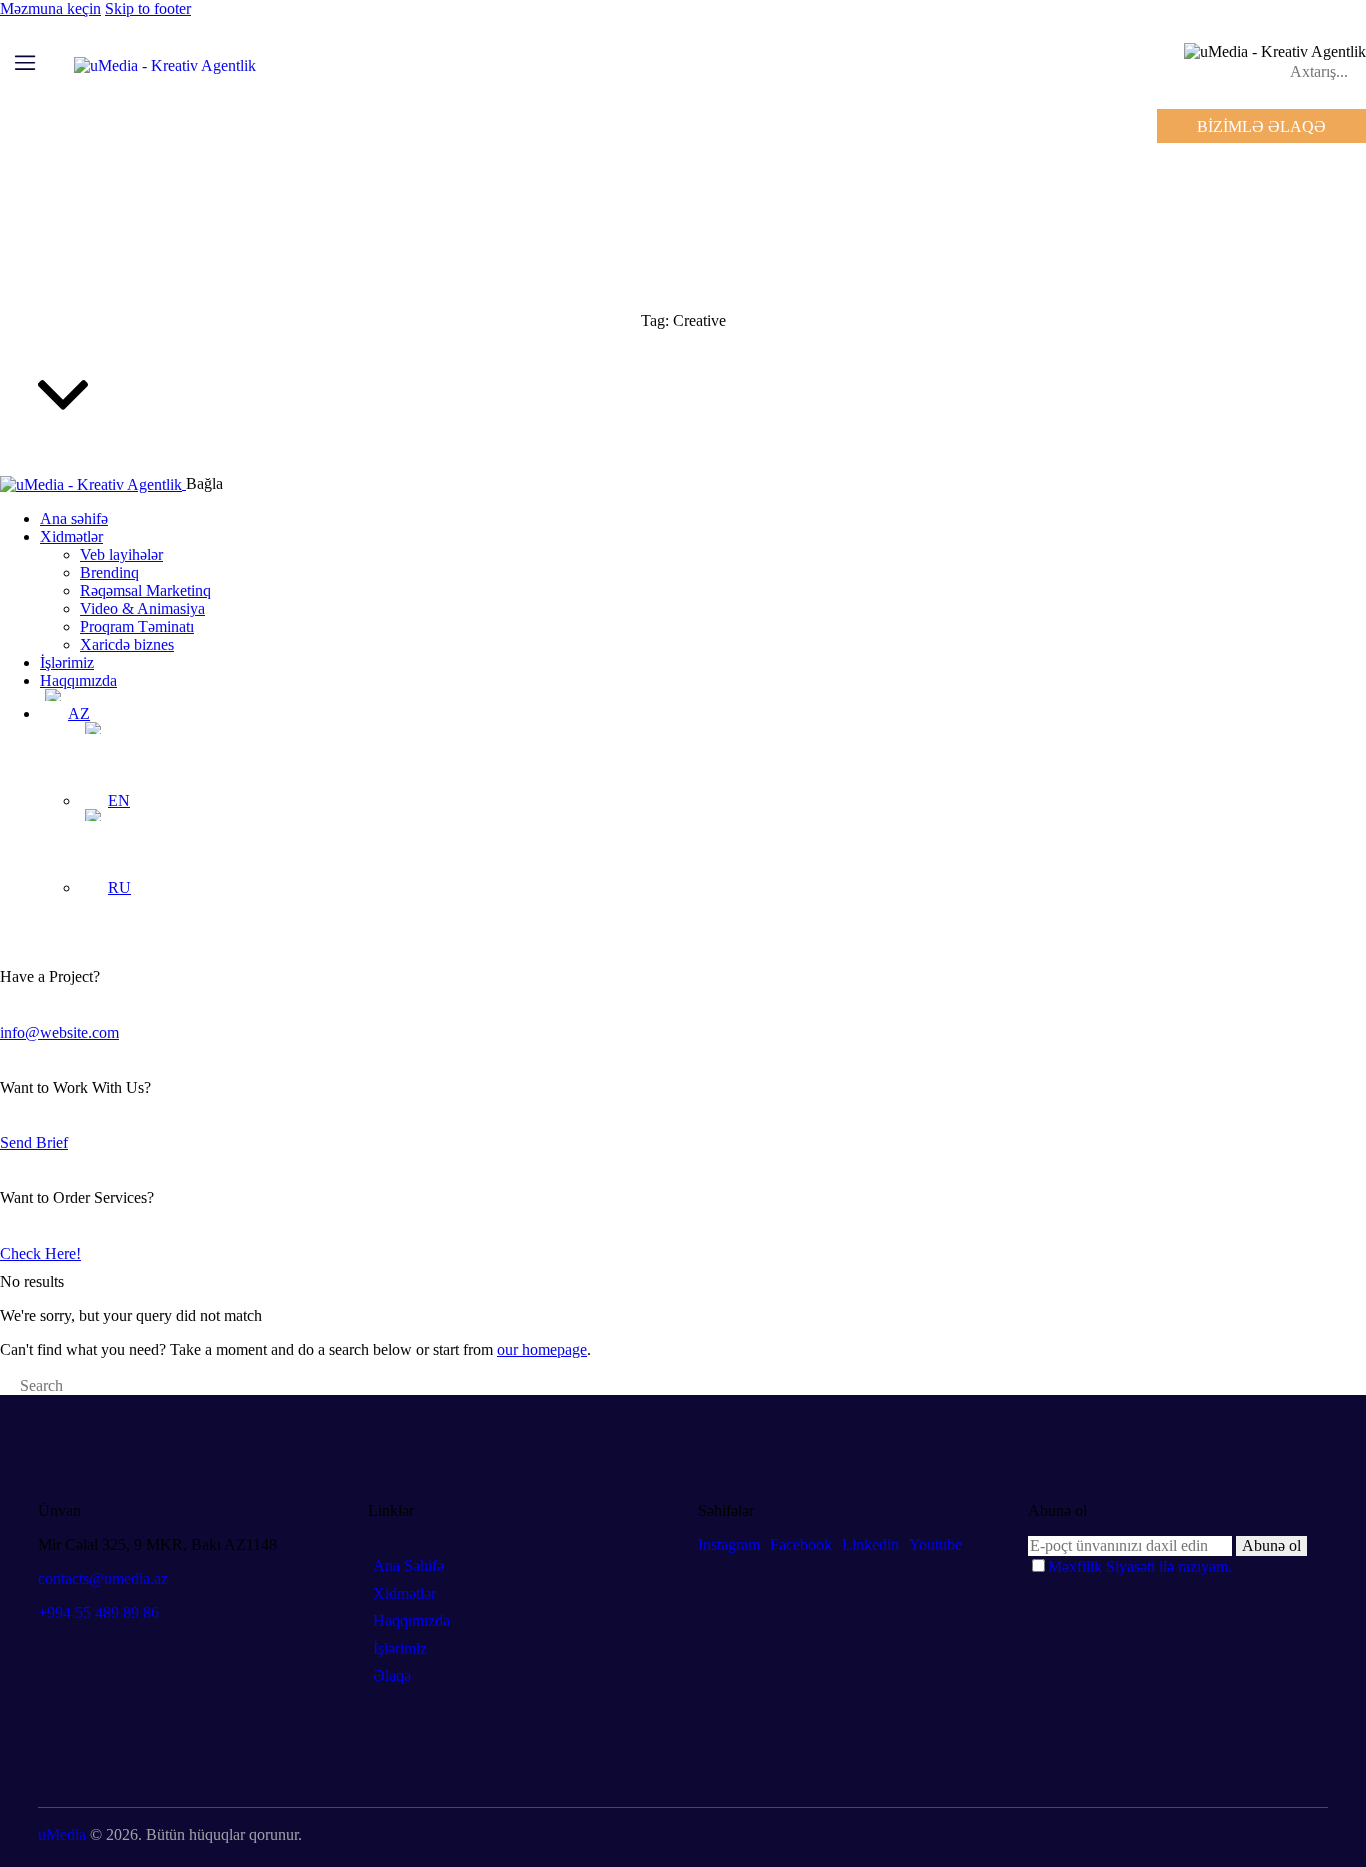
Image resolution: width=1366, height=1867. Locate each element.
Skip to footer (148, 8)
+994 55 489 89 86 (98, 1612)
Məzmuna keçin (50, 8)
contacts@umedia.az (103, 1578)
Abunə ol (1271, 1545)
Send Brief (34, 1142)
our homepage (542, 1349)
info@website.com (59, 1032)
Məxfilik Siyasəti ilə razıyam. (1140, 1566)
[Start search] (6, 1388)
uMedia (62, 1834)
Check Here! (40, 1253)
